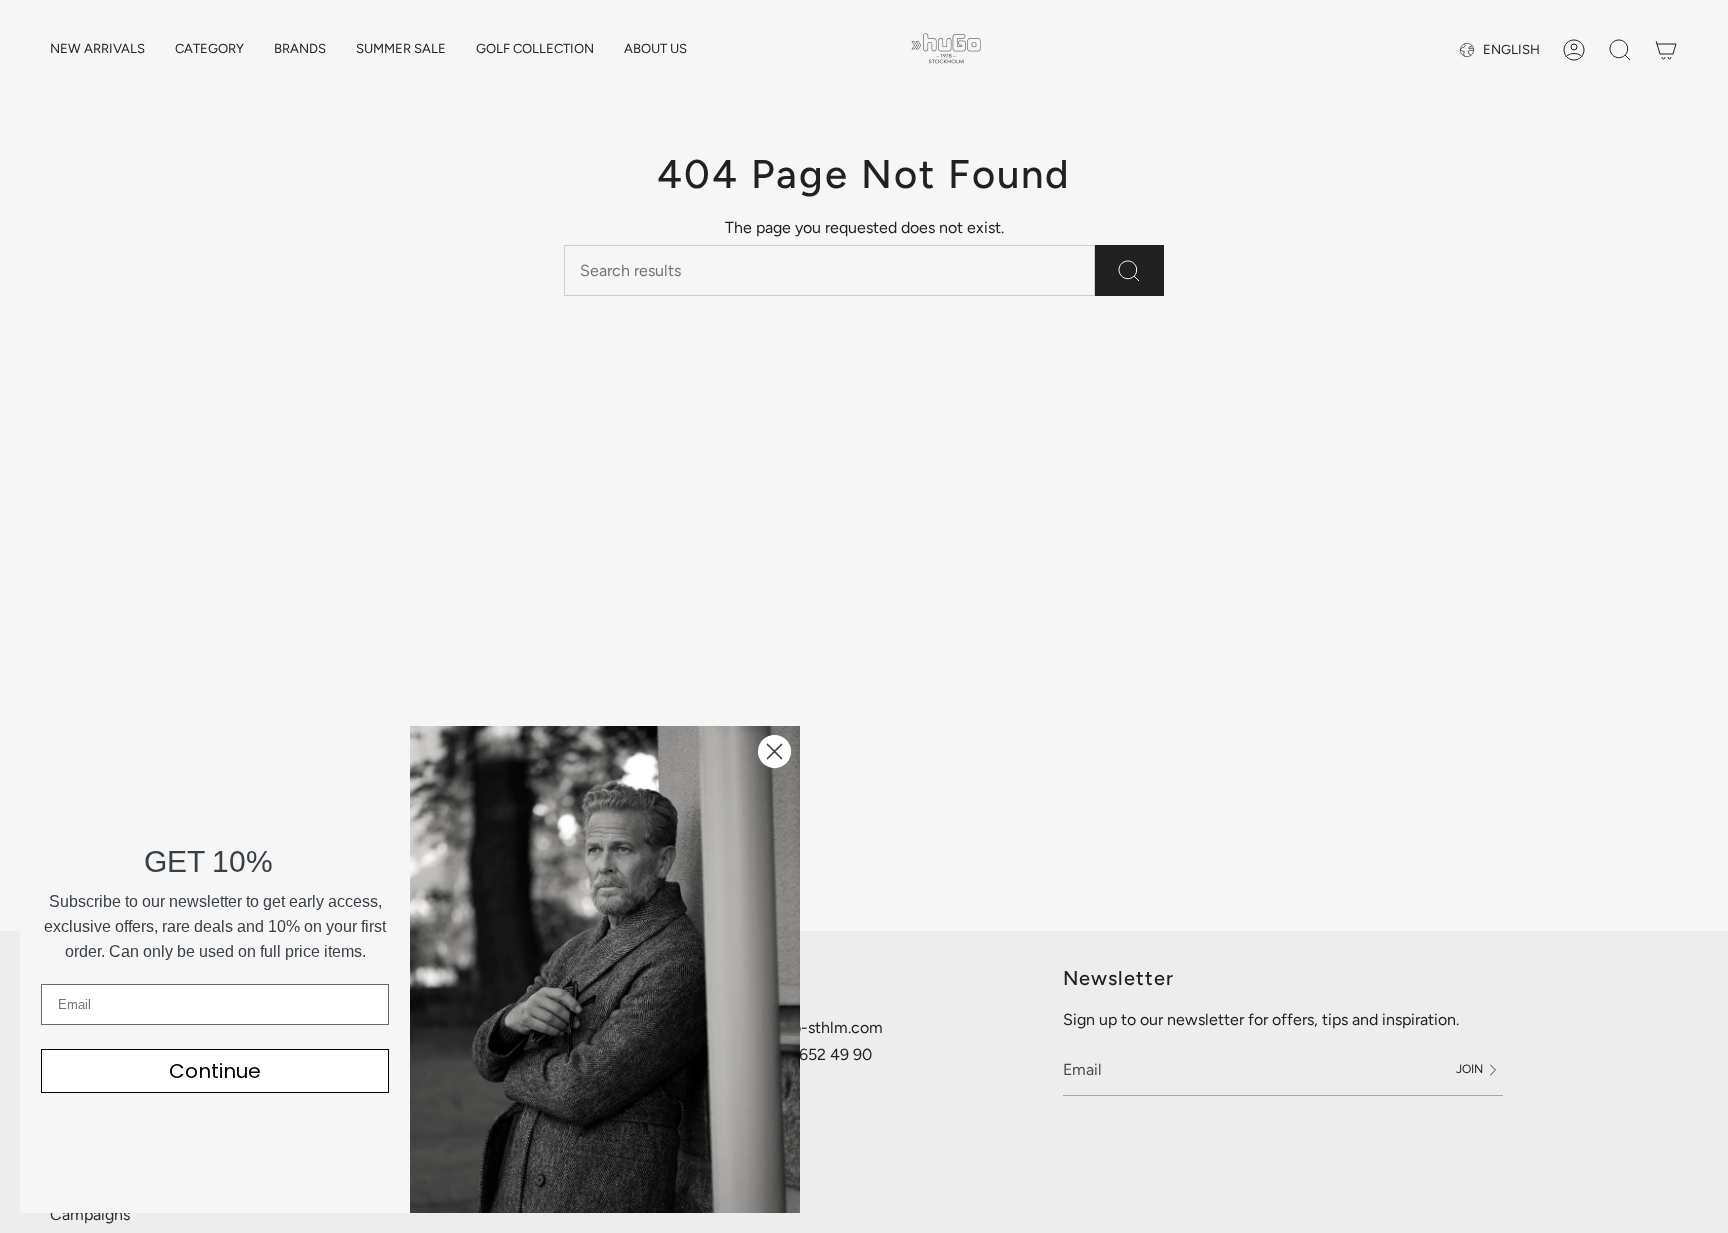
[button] (209, 50)
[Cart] (1666, 50)
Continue (215, 1071)
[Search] (1129, 270)
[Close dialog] (774, 751)
